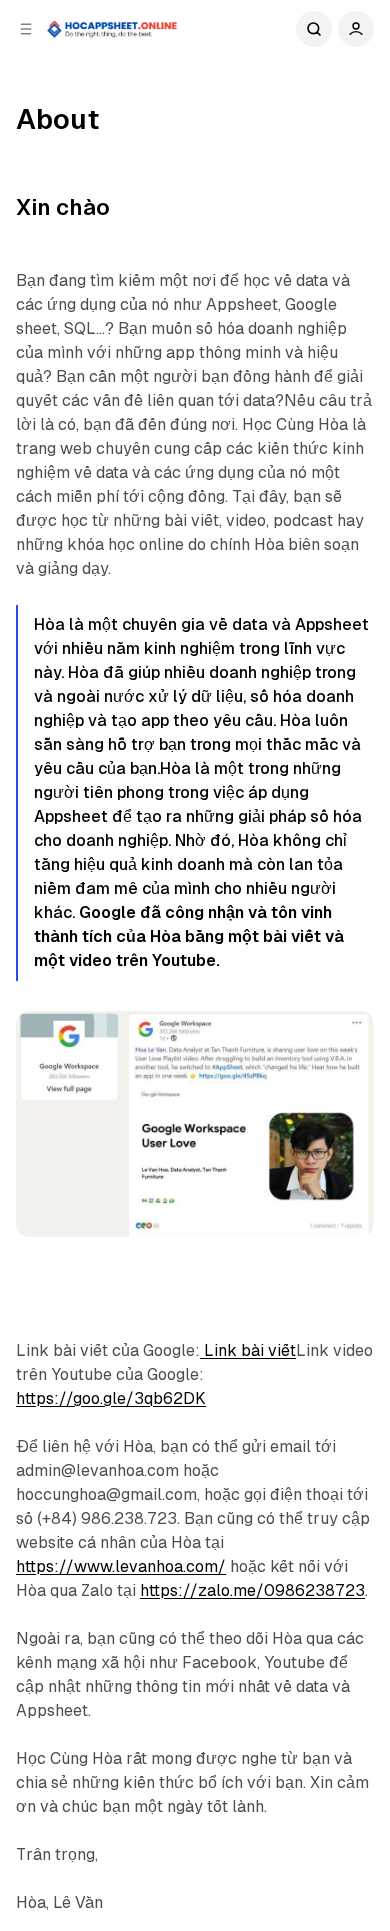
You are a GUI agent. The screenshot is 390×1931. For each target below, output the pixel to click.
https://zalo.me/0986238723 (252, 1590)
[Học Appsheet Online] (113, 29)
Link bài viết (248, 1350)
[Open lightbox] (348, 1037)
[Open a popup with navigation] (26, 29)
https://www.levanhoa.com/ (121, 1566)
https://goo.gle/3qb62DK (111, 1398)
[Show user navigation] (356, 29)
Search (314, 29)
